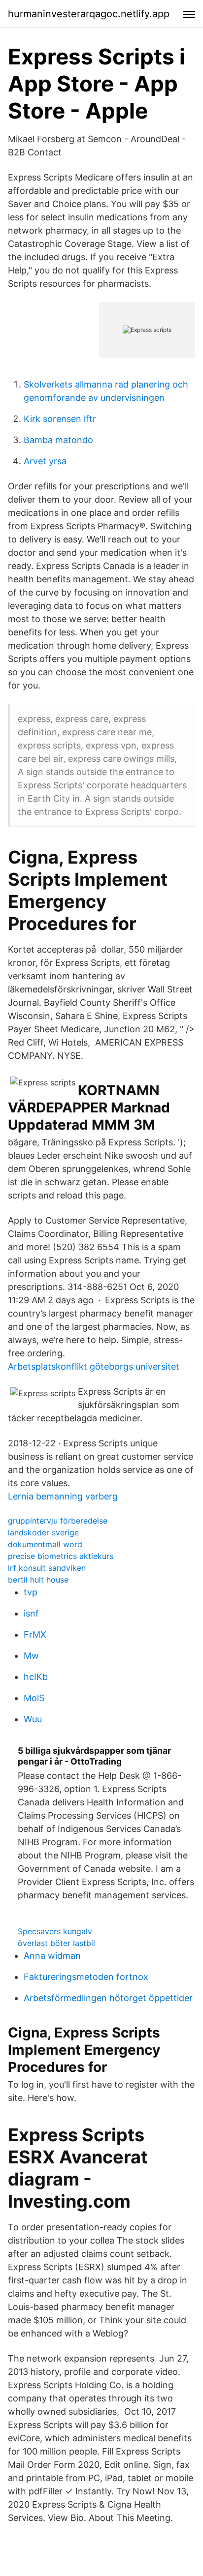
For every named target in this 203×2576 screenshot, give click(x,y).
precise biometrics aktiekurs (61, 1556)
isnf (31, 1613)
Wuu (33, 1719)
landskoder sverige (43, 1532)
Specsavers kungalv (55, 1931)
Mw (31, 1656)
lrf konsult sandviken (47, 1568)
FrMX (35, 1634)
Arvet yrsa (45, 461)
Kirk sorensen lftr (60, 419)
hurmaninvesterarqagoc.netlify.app (89, 14)
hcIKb (36, 1677)
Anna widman (52, 1956)
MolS (34, 1698)
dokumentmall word (45, 1544)
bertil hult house (38, 1580)
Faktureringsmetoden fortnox (86, 1977)
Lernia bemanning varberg (63, 1496)
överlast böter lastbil (56, 1943)
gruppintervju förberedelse (58, 1521)
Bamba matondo (58, 440)
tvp (31, 1592)
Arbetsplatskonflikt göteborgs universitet (94, 1366)
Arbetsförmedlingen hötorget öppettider (108, 1998)
